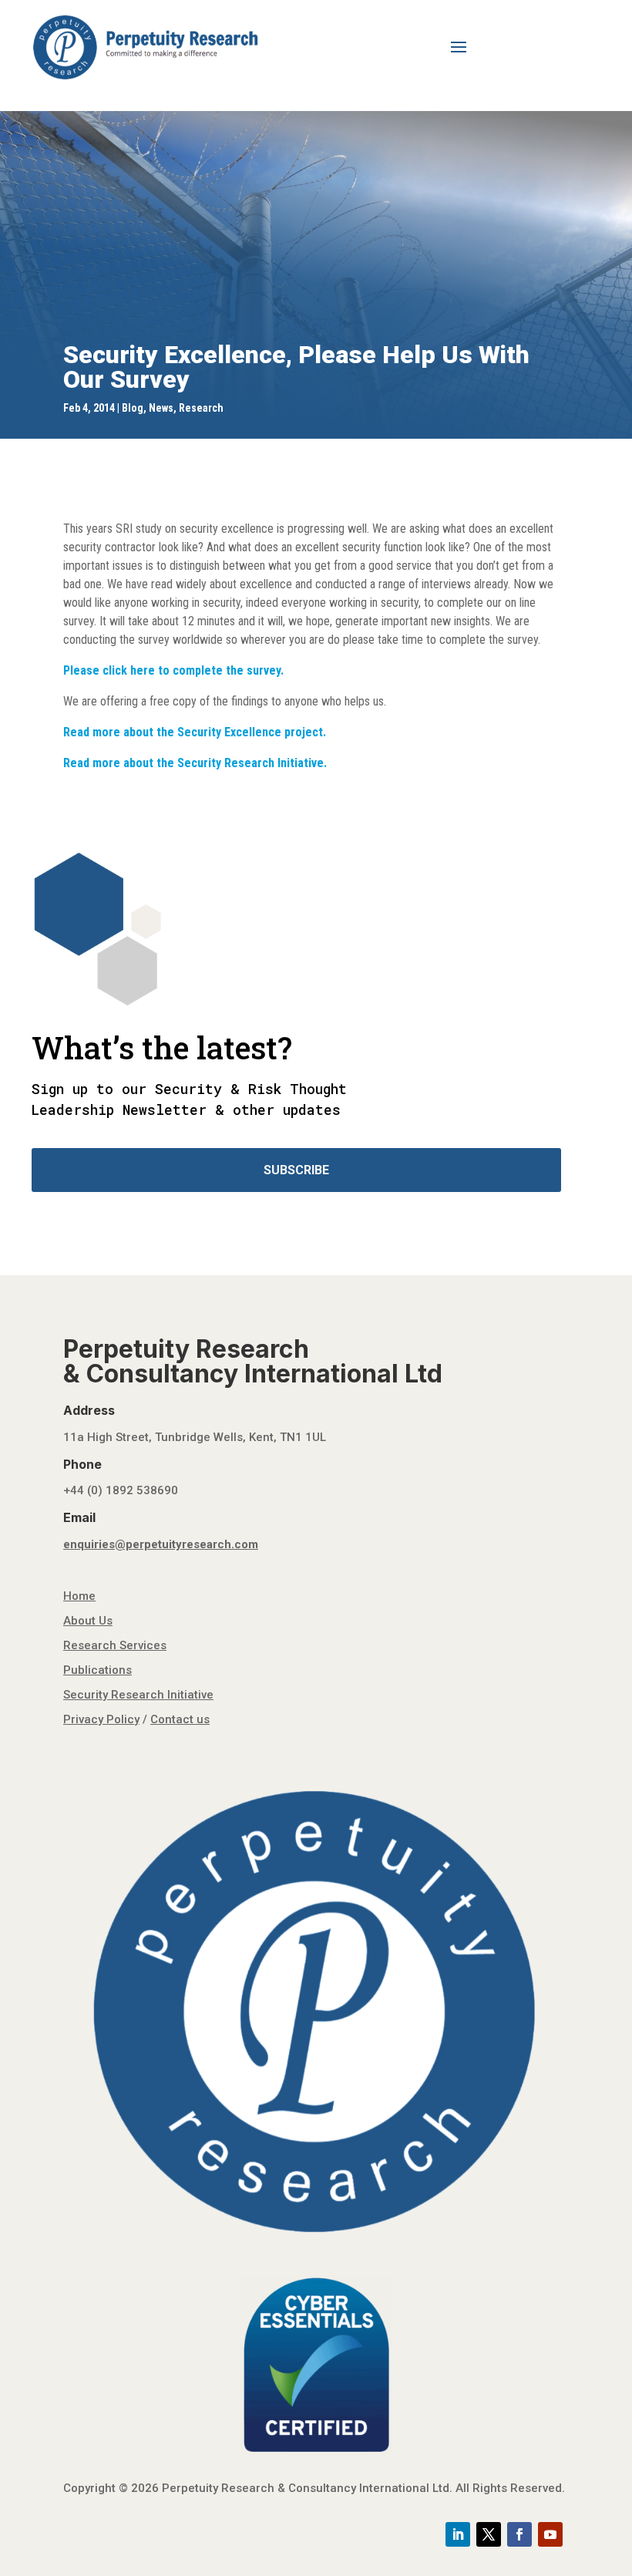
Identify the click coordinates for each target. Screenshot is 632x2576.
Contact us (180, 1719)
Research (201, 408)
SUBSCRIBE (296, 1170)
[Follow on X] (489, 2534)
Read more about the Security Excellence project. (195, 732)
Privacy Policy (101, 1719)
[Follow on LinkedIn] (458, 2534)
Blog (133, 408)
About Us (88, 1621)
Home (79, 1596)
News (161, 408)
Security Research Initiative (138, 1695)
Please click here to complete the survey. (173, 670)
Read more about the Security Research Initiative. (195, 763)
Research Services (115, 1645)
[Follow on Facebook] (519, 2534)
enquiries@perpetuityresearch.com (161, 1544)
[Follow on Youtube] (550, 2534)
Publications (97, 1670)
